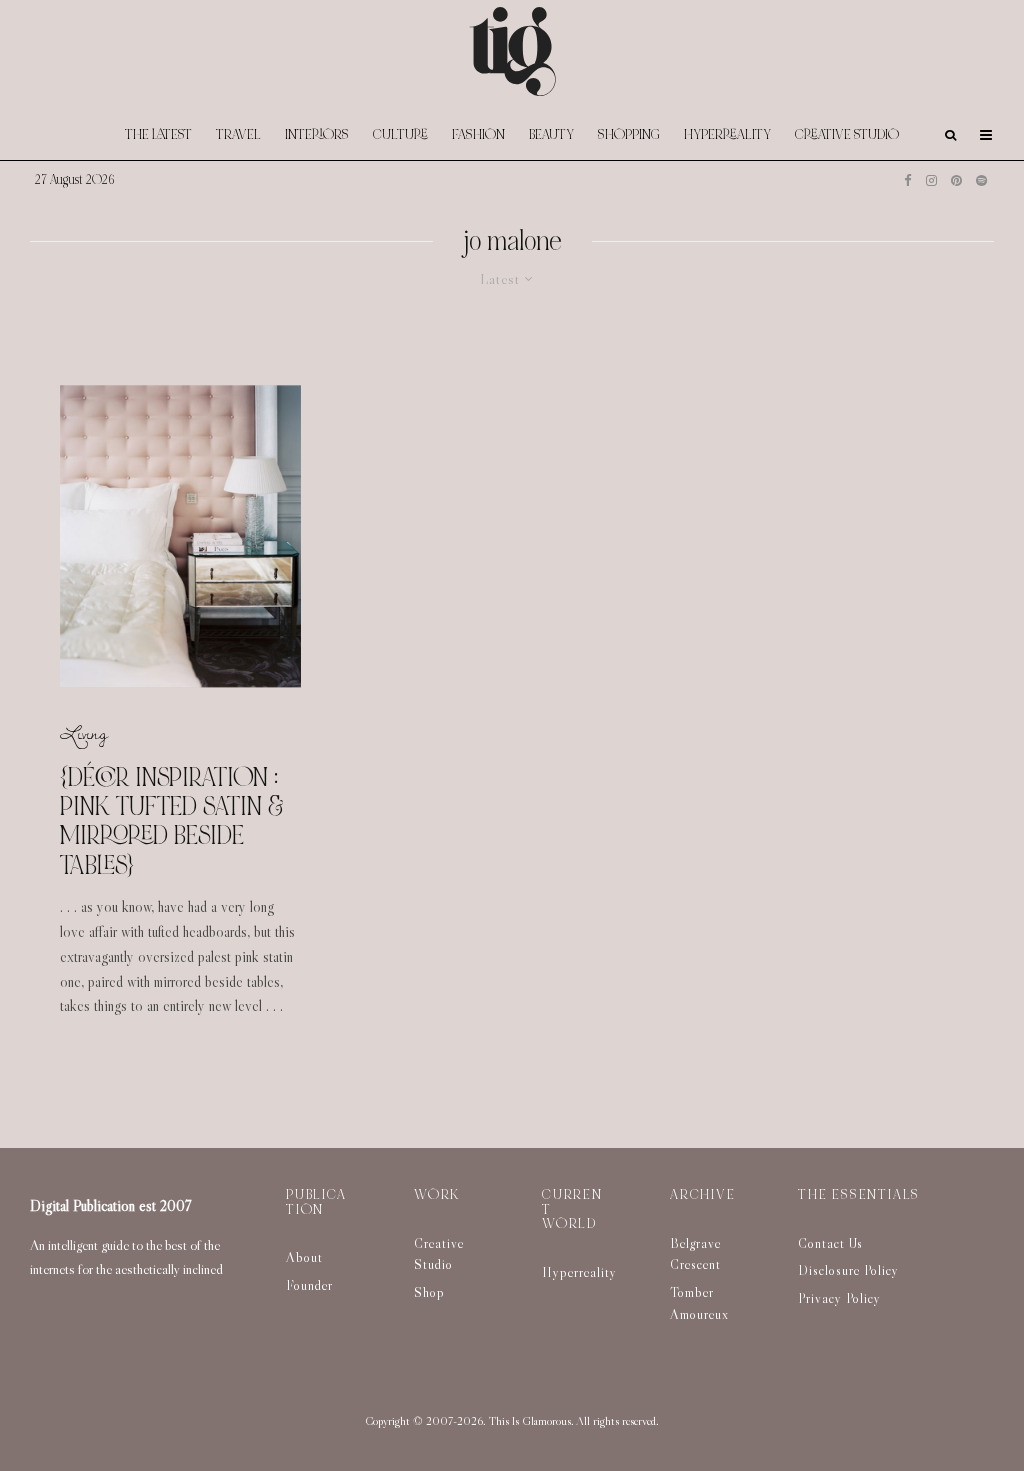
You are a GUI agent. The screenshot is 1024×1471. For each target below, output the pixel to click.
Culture (400, 134)
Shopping (629, 134)
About (304, 1257)
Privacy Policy (839, 1298)
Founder (309, 1285)
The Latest (158, 134)
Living (84, 734)
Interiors (317, 134)
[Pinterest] (956, 180)
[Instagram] (931, 180)
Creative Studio (847, 134)
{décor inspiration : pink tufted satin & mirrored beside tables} (172, 821)
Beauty (551, 134)
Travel (238, 134)
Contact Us (830, 1243)
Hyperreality (727, 134)
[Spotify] (981, 180)
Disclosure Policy (848, 1270)
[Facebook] (908, 180)
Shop (429, 1292)
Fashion (478, 134)
